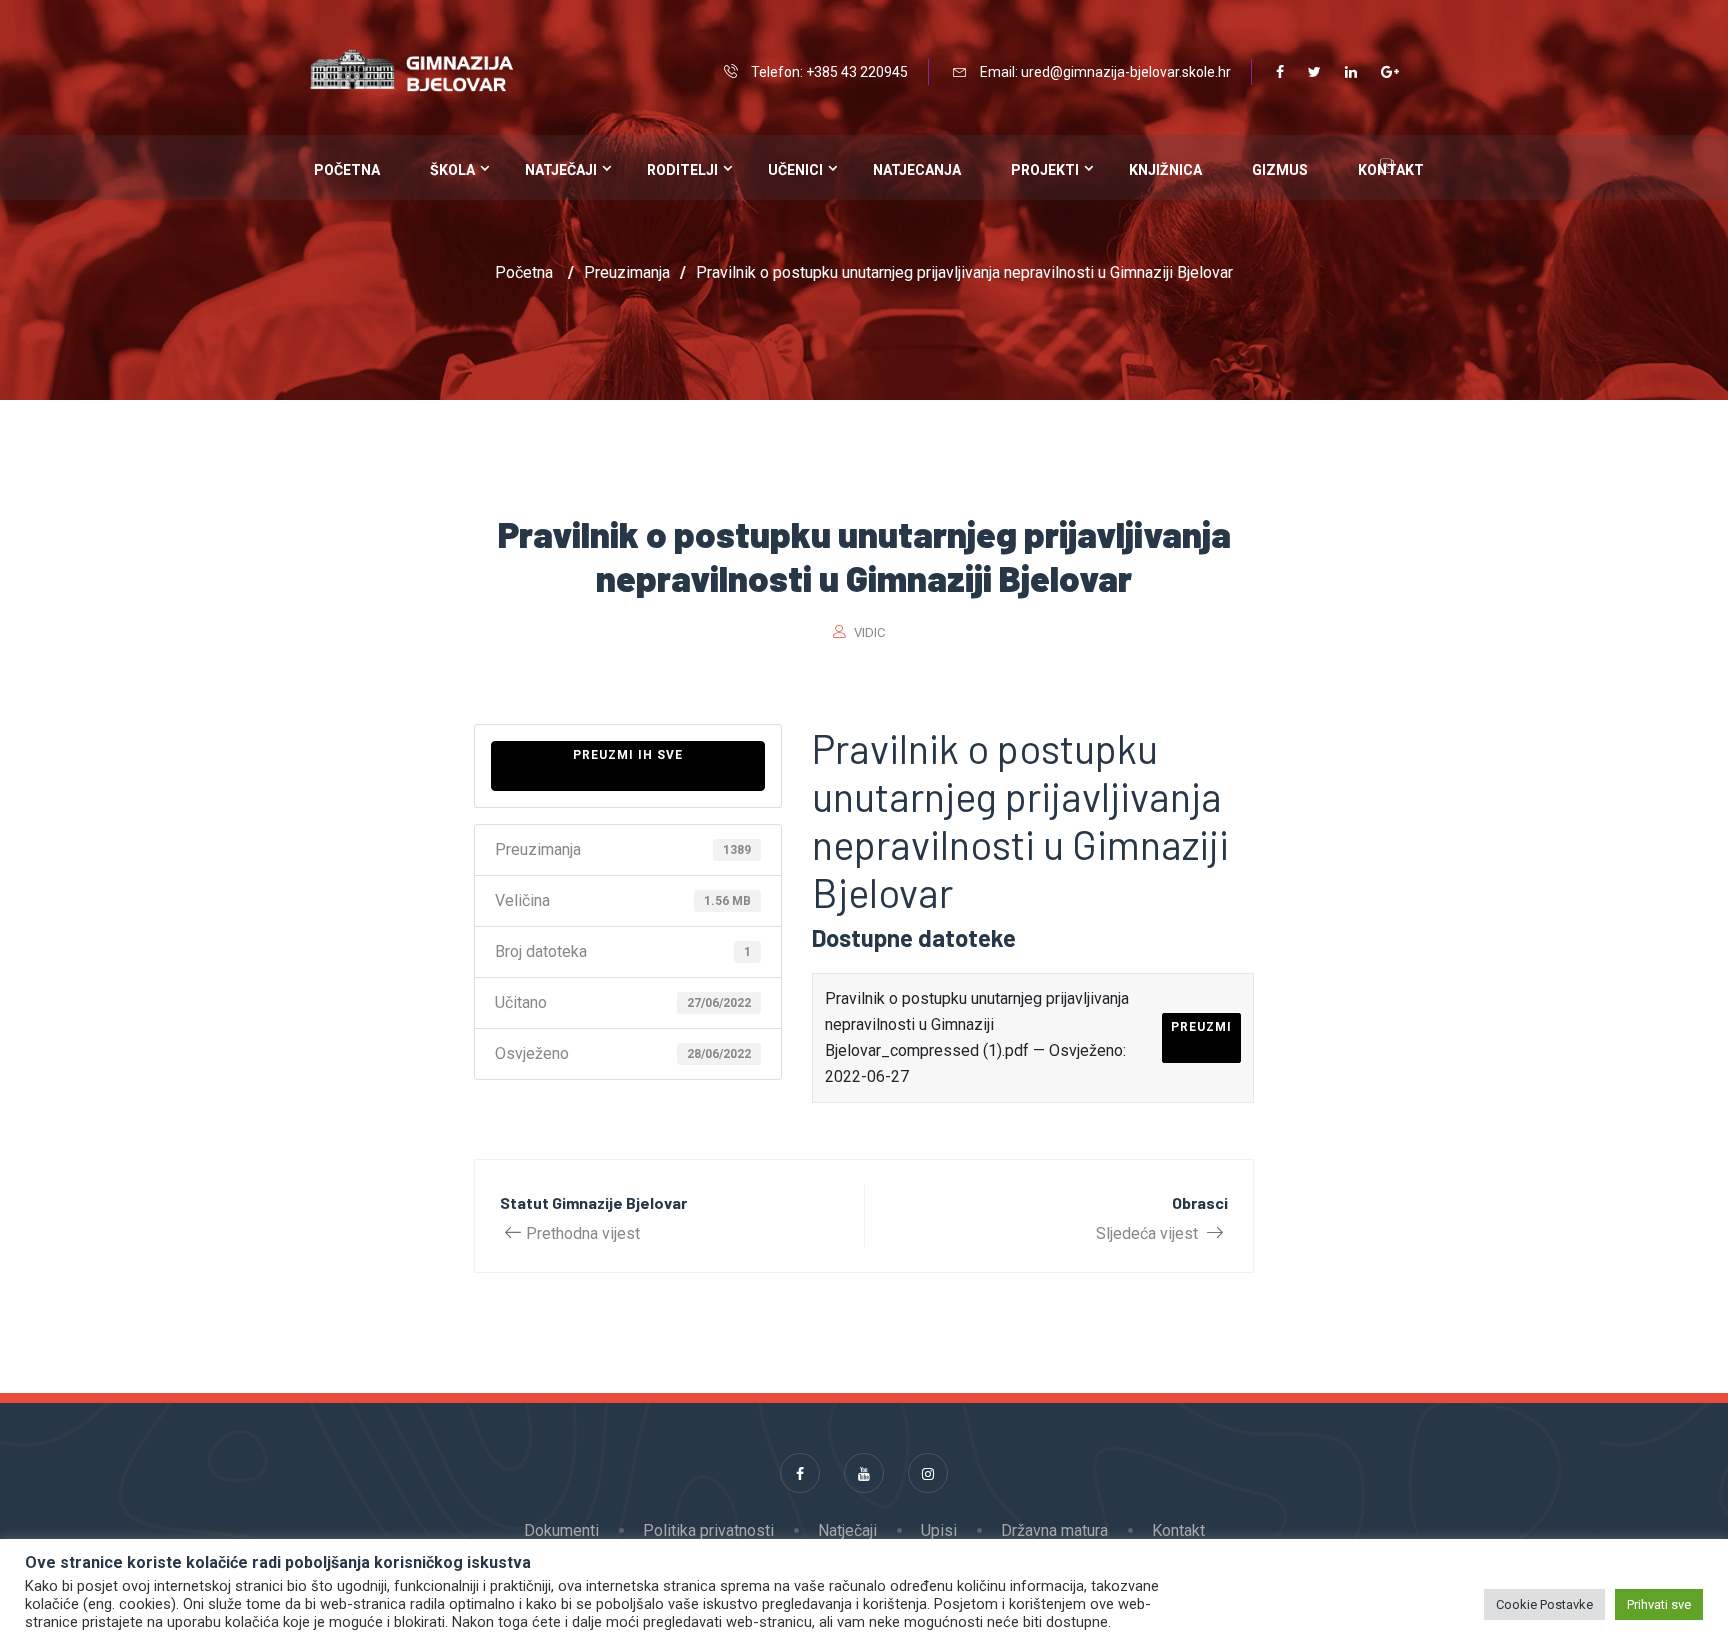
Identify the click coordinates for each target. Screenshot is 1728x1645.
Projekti (1045, 170)
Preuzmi (1201, 1027)
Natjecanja (917, 170)
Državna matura (1054, 1530)
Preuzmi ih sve (628, 755)
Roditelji (682, 170)
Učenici (795, 170)
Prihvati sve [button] (1659, 1604)
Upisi (939, 1530)
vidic (869, 632)
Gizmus (1280, 170)
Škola (452, 170)
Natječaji (561, 170)
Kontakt (1178, 1530)
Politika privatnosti (708, 1530)
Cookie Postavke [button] (1544, 1604)
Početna (347, 170)
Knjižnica (1165, 170)
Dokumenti (561, 1530)
